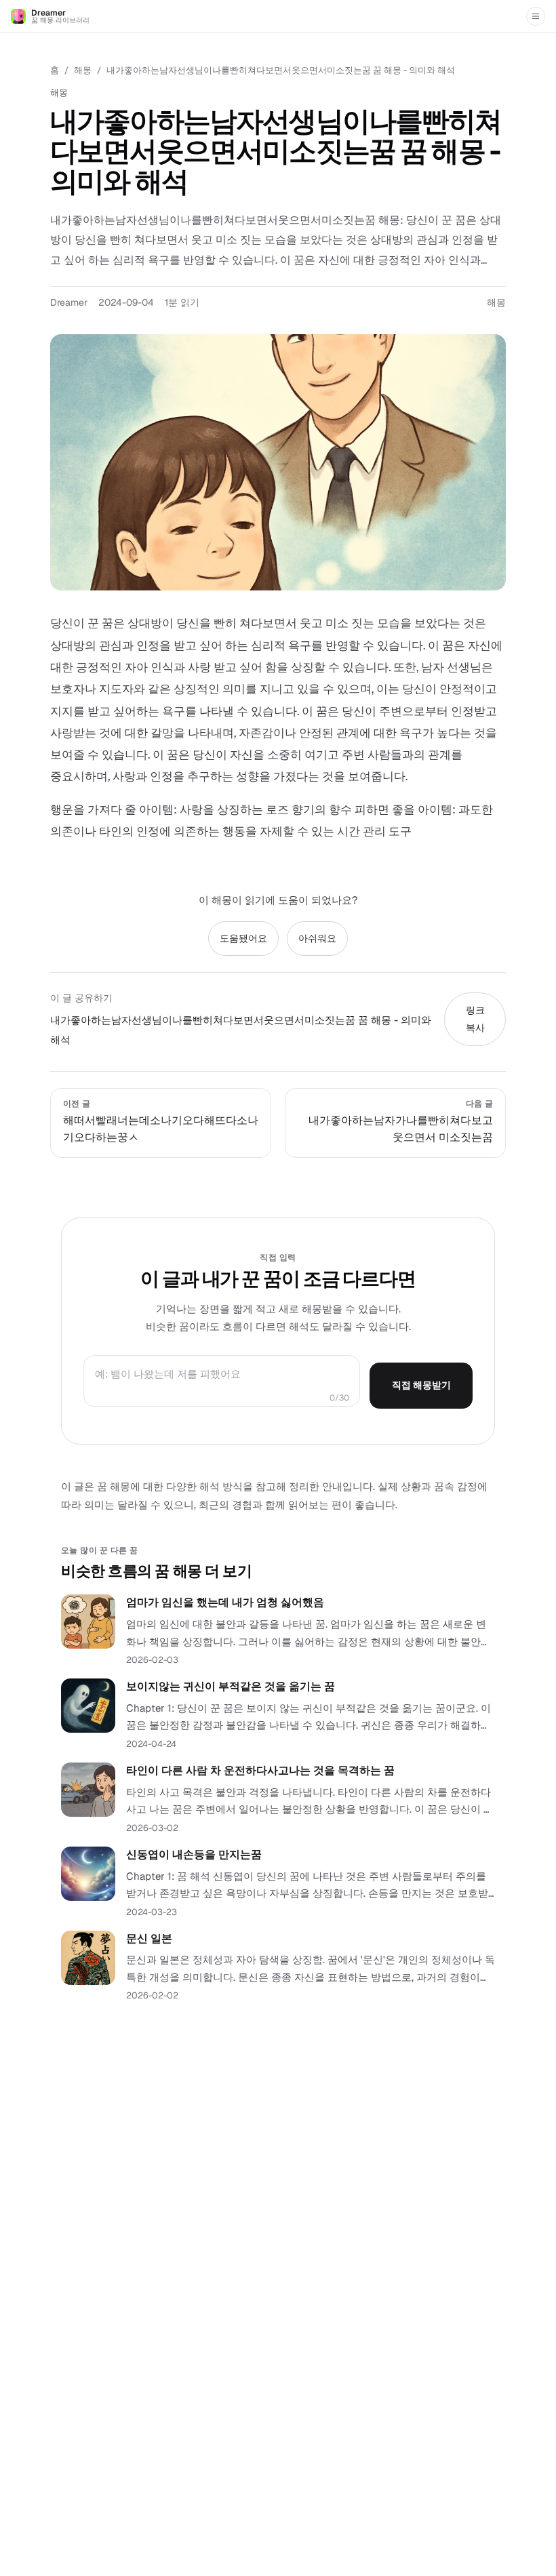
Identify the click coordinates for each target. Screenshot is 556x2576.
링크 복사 (475, 1019)
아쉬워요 (317, 938)
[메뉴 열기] (536, 16)
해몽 (83, 70)
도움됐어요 (243, 938)
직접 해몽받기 (421, 1385)
